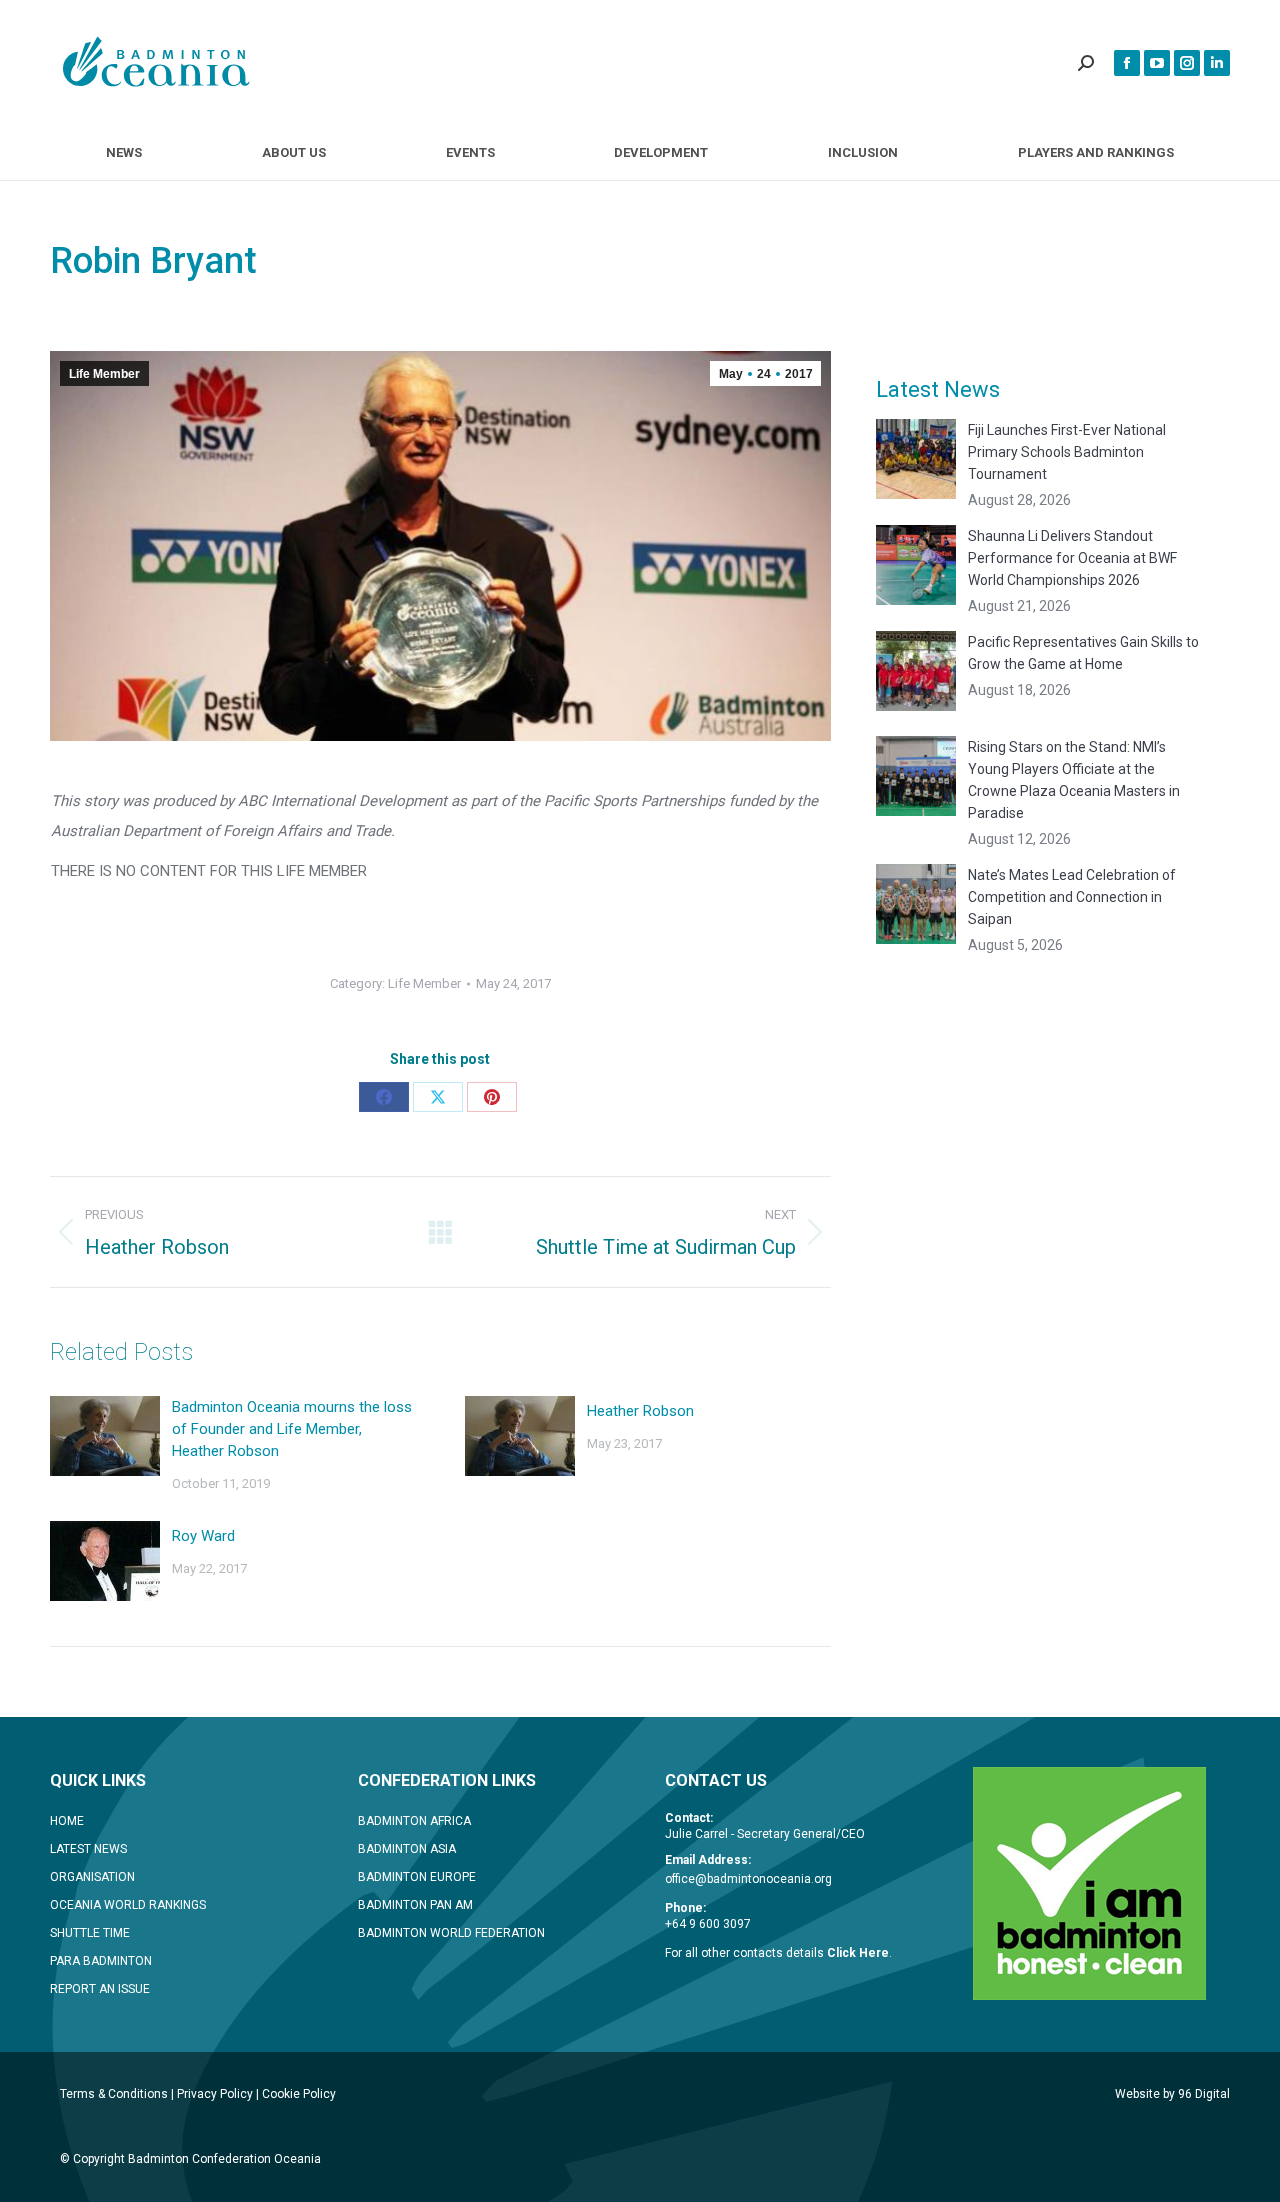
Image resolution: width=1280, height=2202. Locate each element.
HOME (67, 1821)
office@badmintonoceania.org (748, 1879)
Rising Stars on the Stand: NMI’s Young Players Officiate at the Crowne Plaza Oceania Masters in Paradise (1074, 780)
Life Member (104, 374)
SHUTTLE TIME (90, 1933)
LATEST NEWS (88, 1849)
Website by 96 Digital (1172, 2094)
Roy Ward (203, 1536)
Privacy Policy (215, 2094)
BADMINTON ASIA (407, 1849)
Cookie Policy (299, 2094)
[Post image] (105, 1436)
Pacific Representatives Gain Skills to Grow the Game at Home (1083, 653)
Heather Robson (640, 1411)
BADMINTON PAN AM (415, 1905)
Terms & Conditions (114, 2094)
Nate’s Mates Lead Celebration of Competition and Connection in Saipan (1072, 897)
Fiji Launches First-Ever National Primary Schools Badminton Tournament (1067, 452)
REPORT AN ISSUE (100, 1989)
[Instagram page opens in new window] (1187, 63)
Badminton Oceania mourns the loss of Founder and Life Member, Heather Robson (292, 1429)
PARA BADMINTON (101, 1961)
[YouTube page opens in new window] (1157, 63)
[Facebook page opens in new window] (1127, 63)
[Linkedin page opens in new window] (1217, 63)
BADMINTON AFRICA (414, 1821)
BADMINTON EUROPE (417, 1877)
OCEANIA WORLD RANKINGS (128, 1905)
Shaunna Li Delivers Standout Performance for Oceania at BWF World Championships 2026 (1072, 558)
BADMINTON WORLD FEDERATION (451, 1933)
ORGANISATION (92, 1877)
